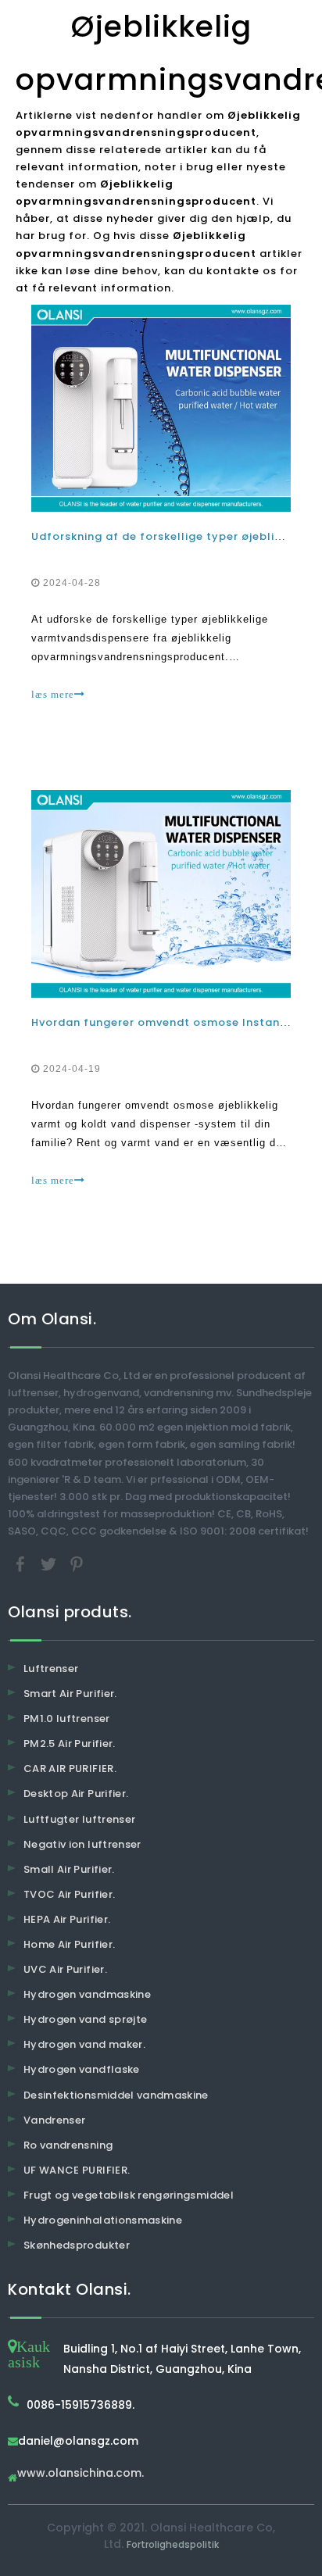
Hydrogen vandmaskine (87, 1994)
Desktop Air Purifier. (76, 1794)
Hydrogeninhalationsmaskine (103, 2220)
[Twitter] (50, 1563)
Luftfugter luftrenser (79, 1819)
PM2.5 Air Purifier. (70, 1744)
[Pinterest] (77, 1563)
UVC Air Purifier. (65, 1969)
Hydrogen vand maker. (84, 2044)
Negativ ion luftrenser (82, 1844)
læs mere (53, 694)
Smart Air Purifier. (70, 1694)
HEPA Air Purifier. (67, 1919)
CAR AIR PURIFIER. (70, 1769)
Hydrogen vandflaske (82, 2069)
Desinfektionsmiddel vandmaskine (116, 2095)
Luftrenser (51, 1669)
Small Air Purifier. (69, 1869)
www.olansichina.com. (80, 2474)
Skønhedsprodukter (77, 2245)
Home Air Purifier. (69, 1944)
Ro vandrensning (68, 2145)
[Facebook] (22, 1563)
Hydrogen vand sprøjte (85, 2019)
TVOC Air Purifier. (69, 1894)
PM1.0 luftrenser (67, 1719)
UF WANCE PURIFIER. (77, 2170)
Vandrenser (55, 2120)
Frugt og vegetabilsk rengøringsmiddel (129, 2195)
